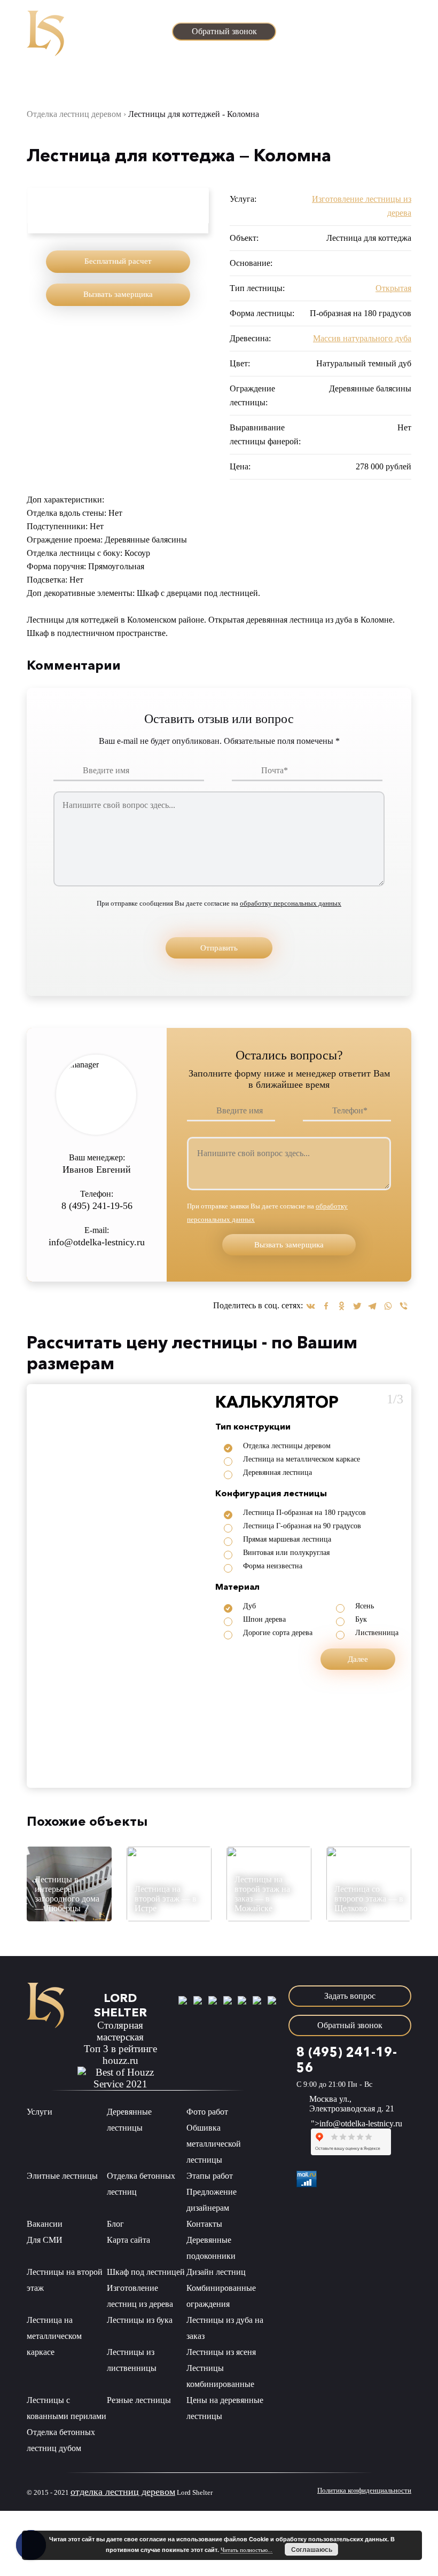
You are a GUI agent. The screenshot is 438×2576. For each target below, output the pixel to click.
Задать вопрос (383, 57)
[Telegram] (373, 1306)
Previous (41, 206)
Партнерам (328, 77)
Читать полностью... (247, 2550)
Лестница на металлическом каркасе (54, 2336)
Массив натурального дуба (362, 338)
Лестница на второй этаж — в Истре (166, 1899)
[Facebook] (326, 1306)
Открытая (393, 288)
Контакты (393, 77)
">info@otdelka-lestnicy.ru (357, 2123)
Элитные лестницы (62, 2176)
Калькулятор (198, 77)
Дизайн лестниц (216, 2272)
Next (195, 206)
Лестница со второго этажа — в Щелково (369, 1899)
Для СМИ (45, 2240)
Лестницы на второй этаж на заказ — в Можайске (262, 1894)
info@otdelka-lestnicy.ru (364, 30)
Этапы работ (152, 77)
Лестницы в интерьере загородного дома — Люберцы (67, 1894)
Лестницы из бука (140, 2320)
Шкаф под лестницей (146, 2272)
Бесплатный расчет (118, 261)
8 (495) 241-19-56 (359, 15)
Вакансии (45, 2224)
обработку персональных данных (291, 903)
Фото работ (207, 2112)
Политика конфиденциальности (364, 2490)
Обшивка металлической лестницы (214, 2144)
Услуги (43, 77)
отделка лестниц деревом (123, 2492)
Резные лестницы (139, 2400)
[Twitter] (357, 1306)
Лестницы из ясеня (221, 2352)
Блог (361, 77)
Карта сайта (128, 2240)
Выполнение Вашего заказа (264, 77)
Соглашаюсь (312, 2549)
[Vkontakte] (311, 1306)
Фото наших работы (96, 77)
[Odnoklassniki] (342, 1306)
